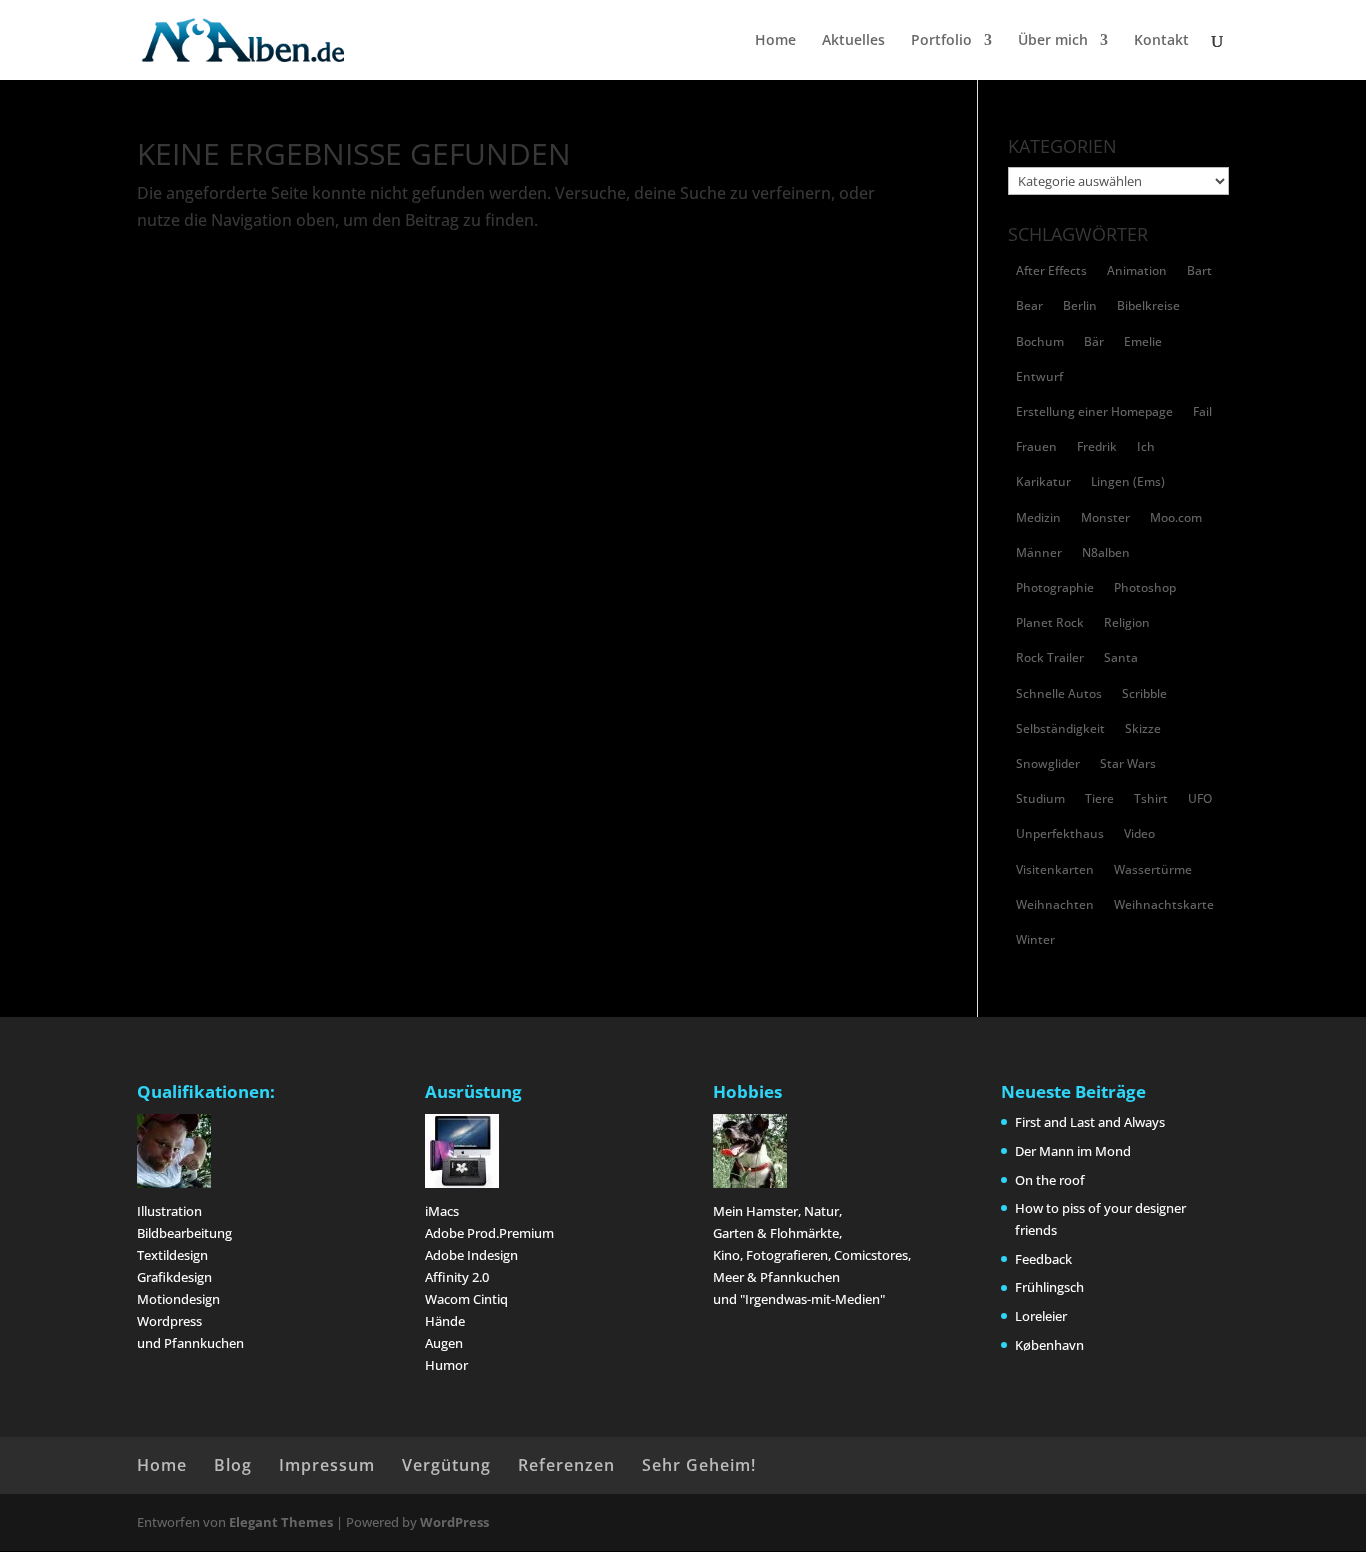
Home (775, 41)
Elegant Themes (281, 1522)
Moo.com (1176, 517)
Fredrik (1097, 446)
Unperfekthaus (1060, 833)
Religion (1127, 622)
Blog (233, 1465)
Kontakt (1161, 41)
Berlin (1080, 305)
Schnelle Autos (1059, 693)
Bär (1094, 341)
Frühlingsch (1049, 1287)
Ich (1146, 446)
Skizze (1143, 728)
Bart (1199, 270)
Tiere (1099, 798)
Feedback (1043, 1259)
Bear (1029, 305)
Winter (1035, 939)
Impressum (327, 1465)
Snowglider (1048, 763)
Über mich (1053, 41)
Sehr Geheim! (699, 1465)
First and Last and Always (1090, 1122)
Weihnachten (1055, 904)
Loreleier (1041, 1316)
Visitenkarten (1055, 869)
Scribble (1144, 693)
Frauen (1036, 446)
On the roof (1050, 1180)
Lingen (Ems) (1128, 481)
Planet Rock (1050, 622)
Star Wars (1128, 763)
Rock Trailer (1050, 657)
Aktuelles (853, 41)
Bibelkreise (1148, 305)
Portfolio (941, 41)
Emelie (1143, 341)
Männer (1039, 552)
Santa (1121, 657)
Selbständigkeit (1060, 728)
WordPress (454, 1522)
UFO (1200, 798)
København (1049, 1345)
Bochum (1040, 341)
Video (1139, 833)
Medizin (1038, 517)
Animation (1137, 270)
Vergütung (446, 1465)
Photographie (1055, 587)
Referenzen (566, 1465)
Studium (1040, 798)
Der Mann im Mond (1073, 1151)
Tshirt (1151, 798)
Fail (1202, 411)
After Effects (1051, 270)
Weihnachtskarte (1164, 904)
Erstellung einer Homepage (1094, 411)
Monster (1105, 517)
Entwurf (1039, 376)
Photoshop (1145, 587)
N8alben (1106, 552)
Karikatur (1043, 481)
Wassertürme (1153, 869)
